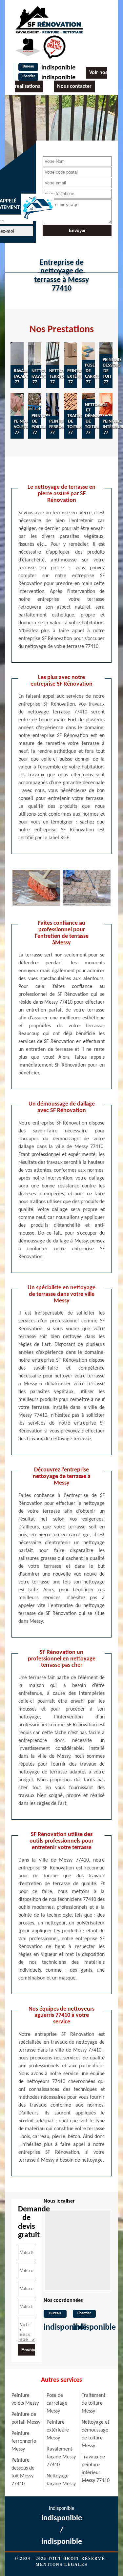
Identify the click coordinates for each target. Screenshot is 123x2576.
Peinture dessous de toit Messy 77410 (23, 2472)
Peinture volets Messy (25, 2399)
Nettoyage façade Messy (61, 2480)
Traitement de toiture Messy (93, 2403)
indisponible (58, 68)
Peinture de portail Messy (26, 2418)
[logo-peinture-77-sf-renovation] (49, 19)
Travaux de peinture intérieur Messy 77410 (96, 2469)
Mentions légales (62, 2565)
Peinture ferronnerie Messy (24, 2441)
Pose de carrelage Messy (57, 2403)
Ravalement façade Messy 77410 (61, 2457)
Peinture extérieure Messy (58, 2430)
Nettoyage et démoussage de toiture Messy (95, 2434)
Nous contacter (74, 86)
